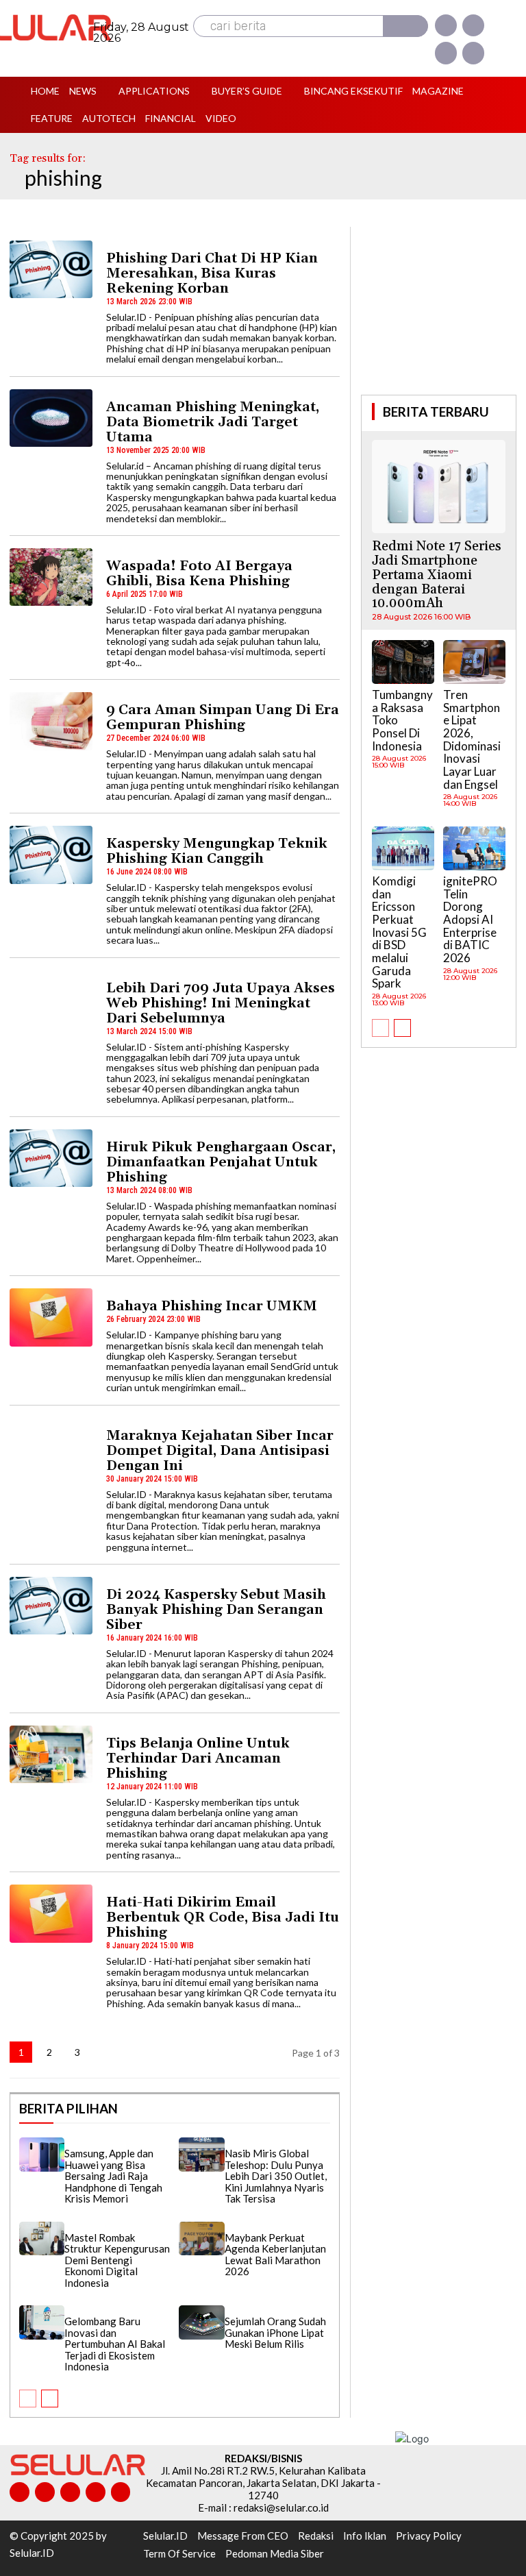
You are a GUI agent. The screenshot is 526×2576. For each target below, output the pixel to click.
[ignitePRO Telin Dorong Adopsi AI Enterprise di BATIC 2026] (474, 848)
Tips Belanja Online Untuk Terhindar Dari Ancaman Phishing (198, 1758)
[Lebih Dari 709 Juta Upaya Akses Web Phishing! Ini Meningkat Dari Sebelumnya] (51, 999)
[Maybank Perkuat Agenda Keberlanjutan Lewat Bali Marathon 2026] (201, 2239)
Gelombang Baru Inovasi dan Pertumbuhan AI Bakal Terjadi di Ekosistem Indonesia (115, 2344)
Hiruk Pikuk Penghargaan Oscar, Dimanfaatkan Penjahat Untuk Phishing (221, 1162)
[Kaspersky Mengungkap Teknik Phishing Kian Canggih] (51, 855)
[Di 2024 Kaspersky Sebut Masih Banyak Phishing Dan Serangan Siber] (51, 1606)
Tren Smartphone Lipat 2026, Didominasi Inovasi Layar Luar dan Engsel (472, 739)
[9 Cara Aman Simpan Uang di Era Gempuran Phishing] (51, 721)
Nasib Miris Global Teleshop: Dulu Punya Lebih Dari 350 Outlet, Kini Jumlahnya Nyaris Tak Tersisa (276, 2176)
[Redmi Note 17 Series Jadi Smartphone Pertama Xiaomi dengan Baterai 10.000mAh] (439, 487)
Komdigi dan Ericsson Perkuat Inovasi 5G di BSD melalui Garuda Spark (399, 932)
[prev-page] (28, 2399)
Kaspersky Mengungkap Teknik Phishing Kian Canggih (217, 851)
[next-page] (105, 2052)
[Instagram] (473, 25)
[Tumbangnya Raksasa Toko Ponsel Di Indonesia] (403, 662)
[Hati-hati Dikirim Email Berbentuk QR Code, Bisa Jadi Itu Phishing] (51, 1913)
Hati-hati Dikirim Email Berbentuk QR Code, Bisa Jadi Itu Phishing (223, 1917)
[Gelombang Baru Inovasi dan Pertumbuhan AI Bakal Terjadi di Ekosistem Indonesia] (42, 2322)
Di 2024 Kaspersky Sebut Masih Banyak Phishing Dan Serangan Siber (216, 1610)
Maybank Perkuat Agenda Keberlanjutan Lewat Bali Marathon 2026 (275, 2255)
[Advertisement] (443, 309)
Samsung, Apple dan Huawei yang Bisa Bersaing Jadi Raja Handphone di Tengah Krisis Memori (113, 2176)
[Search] (405, 26)
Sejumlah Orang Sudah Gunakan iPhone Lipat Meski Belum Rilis (275, 2332)
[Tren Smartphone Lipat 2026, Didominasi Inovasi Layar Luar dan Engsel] (474, 662)
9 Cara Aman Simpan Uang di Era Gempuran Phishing (223, 717)
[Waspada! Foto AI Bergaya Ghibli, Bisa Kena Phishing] (51, 577)
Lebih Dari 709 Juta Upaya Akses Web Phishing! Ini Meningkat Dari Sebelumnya (221, 1003)
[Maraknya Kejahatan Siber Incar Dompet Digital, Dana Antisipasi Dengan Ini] (51, 1447)
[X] (446, 53)
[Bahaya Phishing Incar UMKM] (51, 1317)
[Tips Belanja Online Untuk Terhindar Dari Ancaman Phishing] (51, 1754)
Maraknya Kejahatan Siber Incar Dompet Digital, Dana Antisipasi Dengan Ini (220, 1451)
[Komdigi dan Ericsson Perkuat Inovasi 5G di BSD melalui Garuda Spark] (403, 848)
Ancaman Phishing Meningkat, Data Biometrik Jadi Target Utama (213, 422)
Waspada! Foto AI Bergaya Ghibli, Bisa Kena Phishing (199, 574)
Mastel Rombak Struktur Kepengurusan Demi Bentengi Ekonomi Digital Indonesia (117, 2260)
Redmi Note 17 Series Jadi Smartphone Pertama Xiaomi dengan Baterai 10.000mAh (437, 575)
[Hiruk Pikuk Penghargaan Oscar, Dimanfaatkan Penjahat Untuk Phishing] (51, 1158)
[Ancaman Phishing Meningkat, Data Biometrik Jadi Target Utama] (51, 418)
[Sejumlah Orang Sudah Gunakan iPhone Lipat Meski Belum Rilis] (201, 2322)
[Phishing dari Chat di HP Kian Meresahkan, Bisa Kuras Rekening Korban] (51, 269)
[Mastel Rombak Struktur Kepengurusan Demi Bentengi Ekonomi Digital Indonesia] (42, 2239)
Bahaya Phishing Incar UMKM (212, 1306)
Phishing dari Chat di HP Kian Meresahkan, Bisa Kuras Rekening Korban (212, 273)
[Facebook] (446, 25)
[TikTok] (70, 2492)
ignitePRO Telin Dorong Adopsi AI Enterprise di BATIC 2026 (470, 919)
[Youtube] (473, 53)
